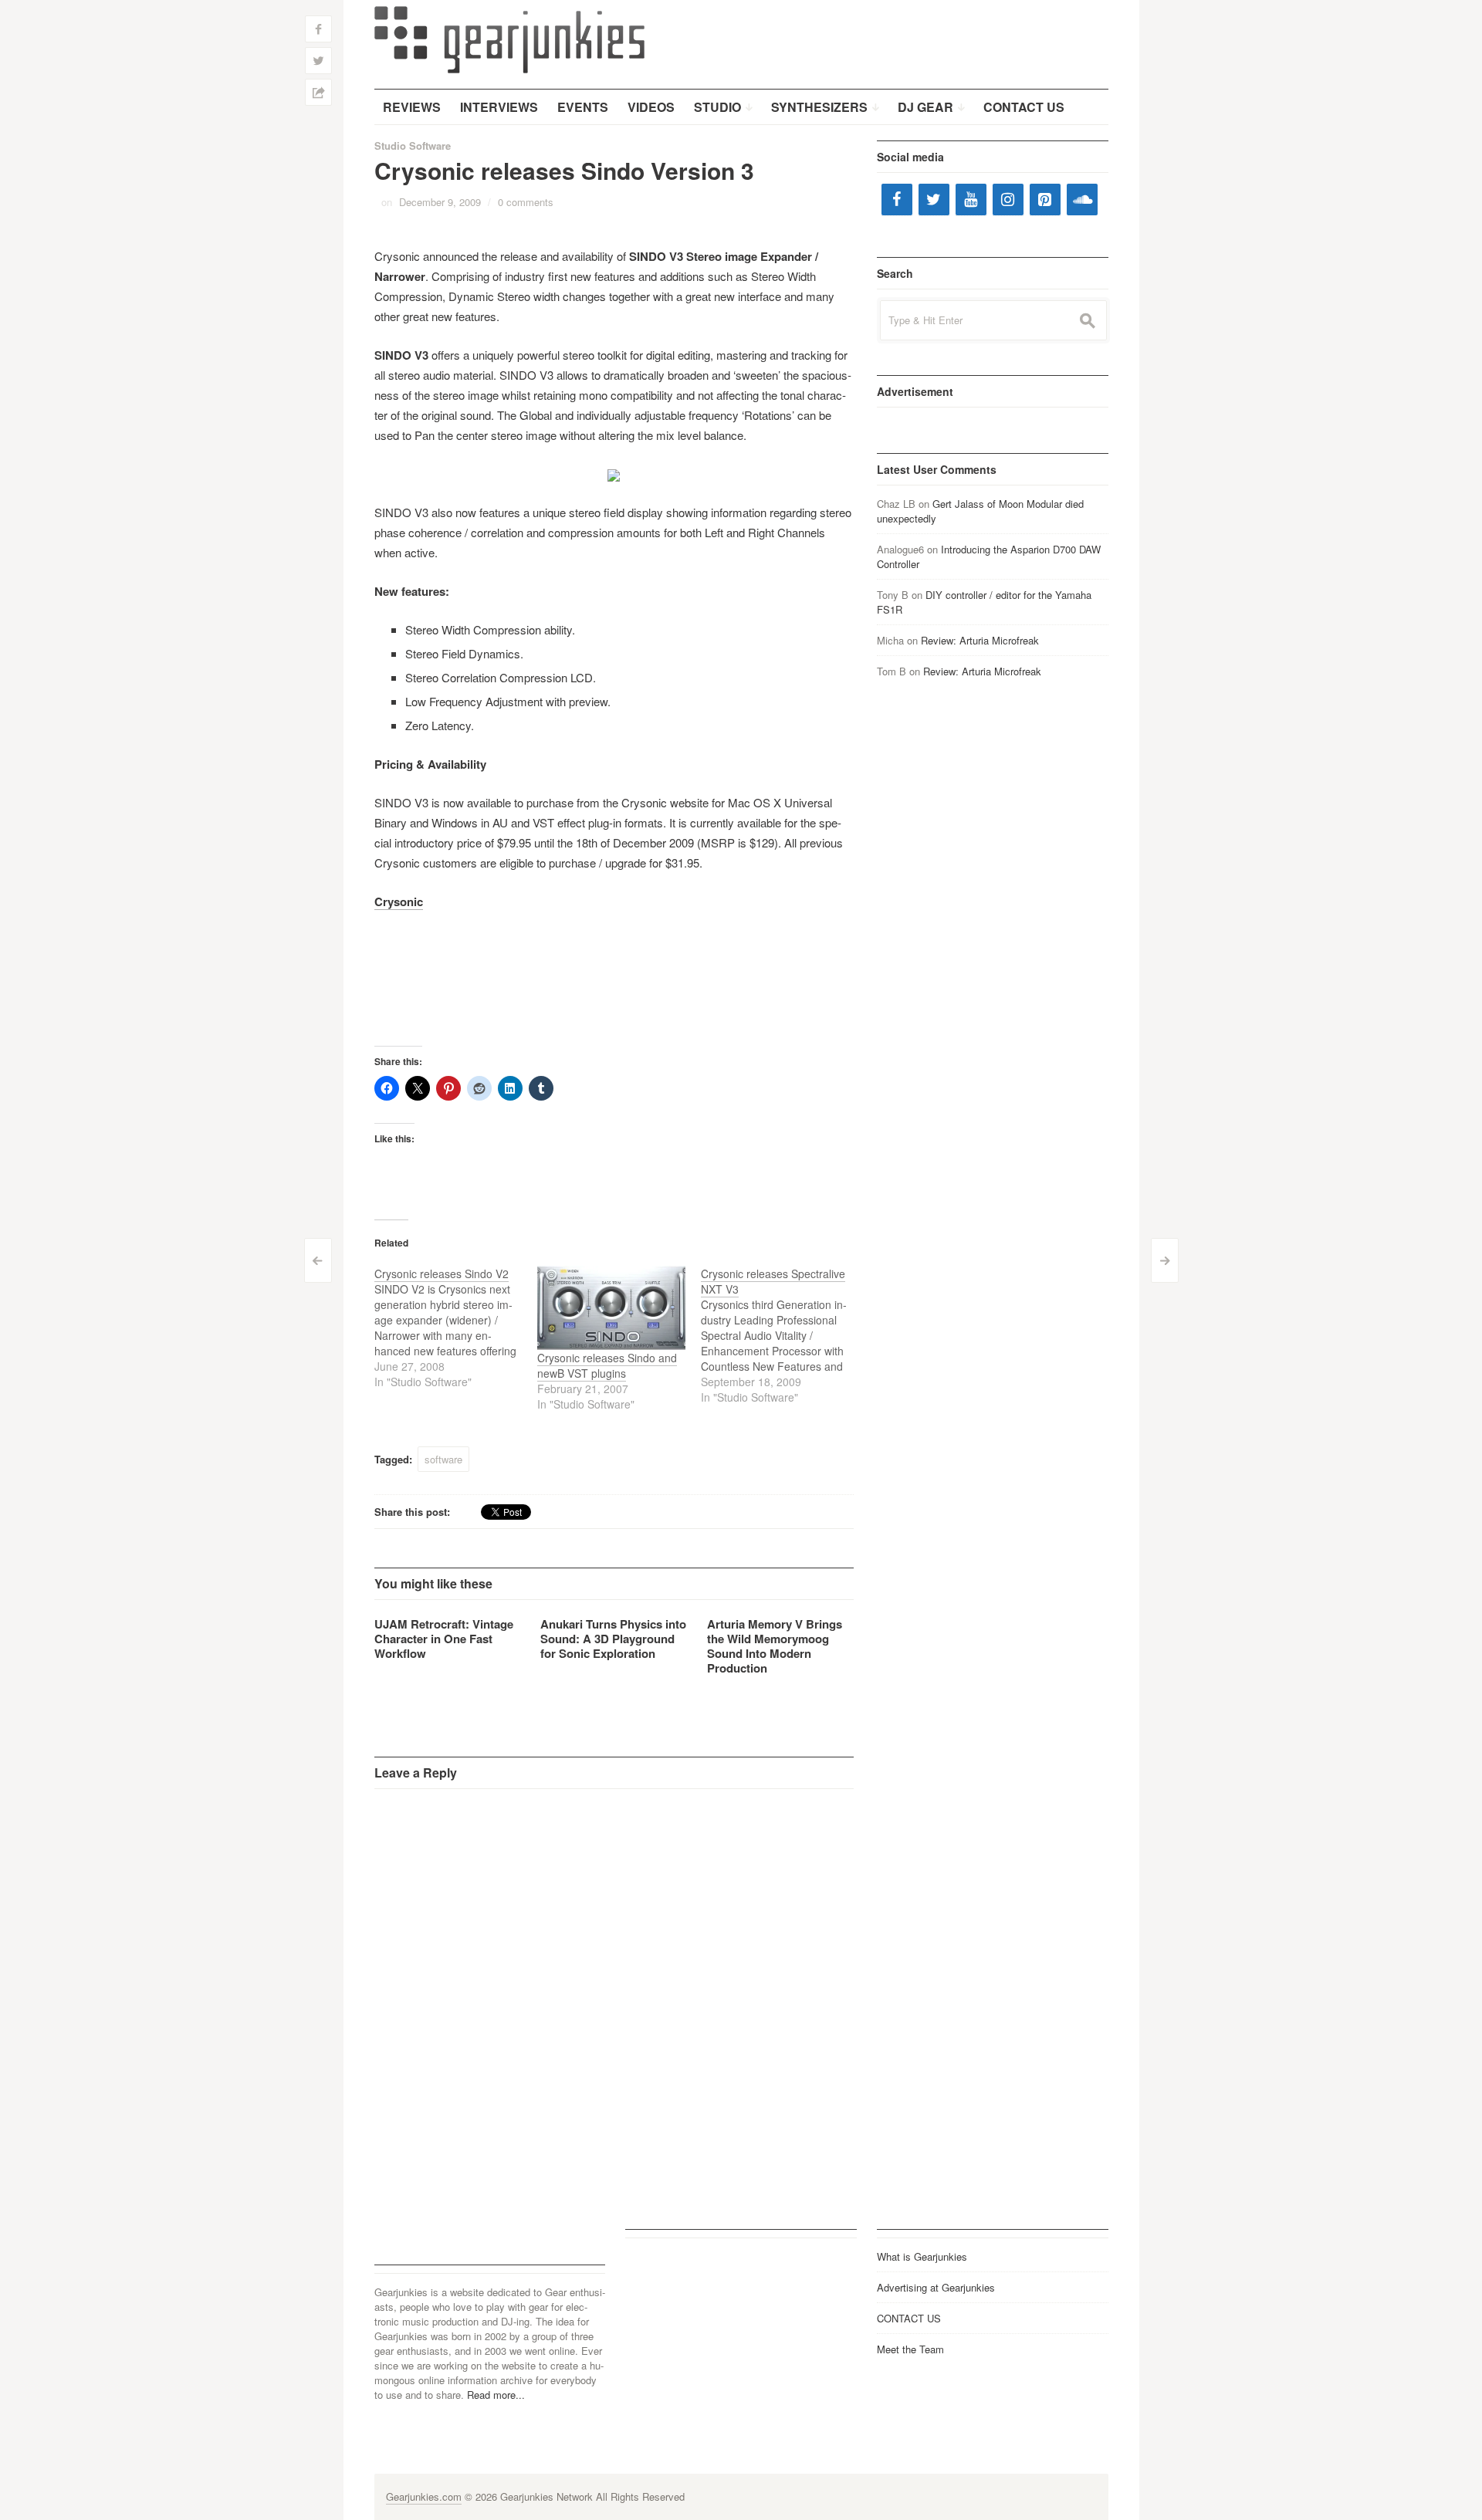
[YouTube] (971, 200)
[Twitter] (934, 200)
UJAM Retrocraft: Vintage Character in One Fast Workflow (444, 1639)
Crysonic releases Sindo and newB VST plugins (607, 1365)
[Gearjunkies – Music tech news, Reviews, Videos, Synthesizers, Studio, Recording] (509, 39)
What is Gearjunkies (922, 2256)
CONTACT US (909, 2318)
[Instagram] (1008, 200)
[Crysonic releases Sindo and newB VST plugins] (611, 1308)
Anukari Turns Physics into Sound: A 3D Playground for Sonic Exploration (613, 1639)
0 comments (526, 202)
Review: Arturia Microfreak (980, 640)
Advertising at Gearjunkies (936, 2287)
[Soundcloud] (1082, 200)
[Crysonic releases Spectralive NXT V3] (783, 1335)
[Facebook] (897, 200)
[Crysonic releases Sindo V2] (456, 1328)
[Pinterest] (1045, 200)
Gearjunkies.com (424, 2496)
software (443, 1459)
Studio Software (413, 145)
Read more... (496, 2395)
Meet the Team (910, 2349)
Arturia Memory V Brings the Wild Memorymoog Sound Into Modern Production (775, 1646)
